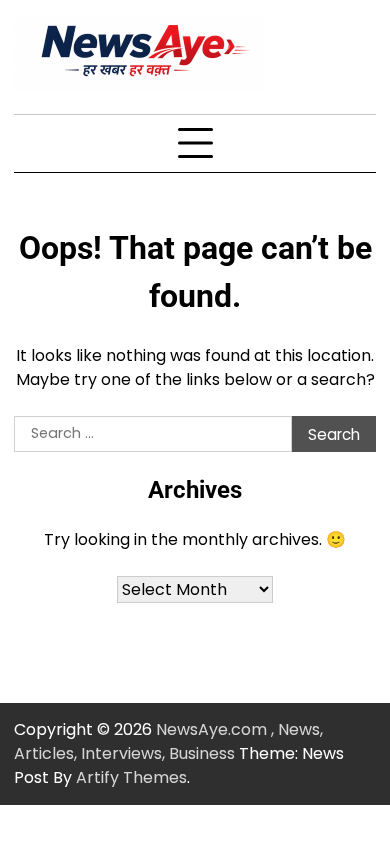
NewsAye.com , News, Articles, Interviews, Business (168, 741)
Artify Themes (131, 777)
